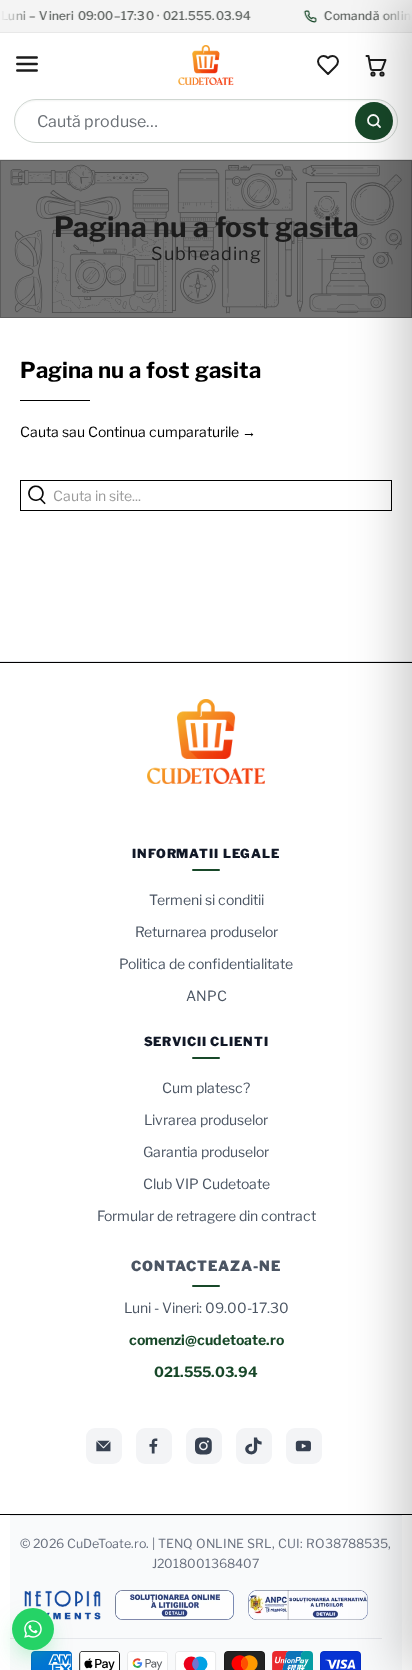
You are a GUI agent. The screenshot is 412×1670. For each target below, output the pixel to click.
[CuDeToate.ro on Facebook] (154, 1446)
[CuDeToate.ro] (205, 65)
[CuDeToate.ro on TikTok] (254, 1446)
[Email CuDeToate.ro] (104, 1446)
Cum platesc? (206, 1087)
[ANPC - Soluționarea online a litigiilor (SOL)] (174, 1605)
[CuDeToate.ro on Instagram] (204, 1446)
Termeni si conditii (206, 899)
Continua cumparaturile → (172, 431)
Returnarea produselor (206, 931)
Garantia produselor (206, 1151)
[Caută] (374, 121)
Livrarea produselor (206, 1119)
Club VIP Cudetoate (206, 1183)
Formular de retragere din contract (206, 1215)
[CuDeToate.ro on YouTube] (304, 1446)
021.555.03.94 (206, 1371)
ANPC (206, 995)
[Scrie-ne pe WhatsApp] (33, 1629)
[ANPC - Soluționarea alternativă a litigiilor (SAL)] (308, 1605)
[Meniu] (27, 65)
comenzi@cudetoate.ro (206, 1339)
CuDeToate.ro (106, 1543)
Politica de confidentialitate (206, 963)
